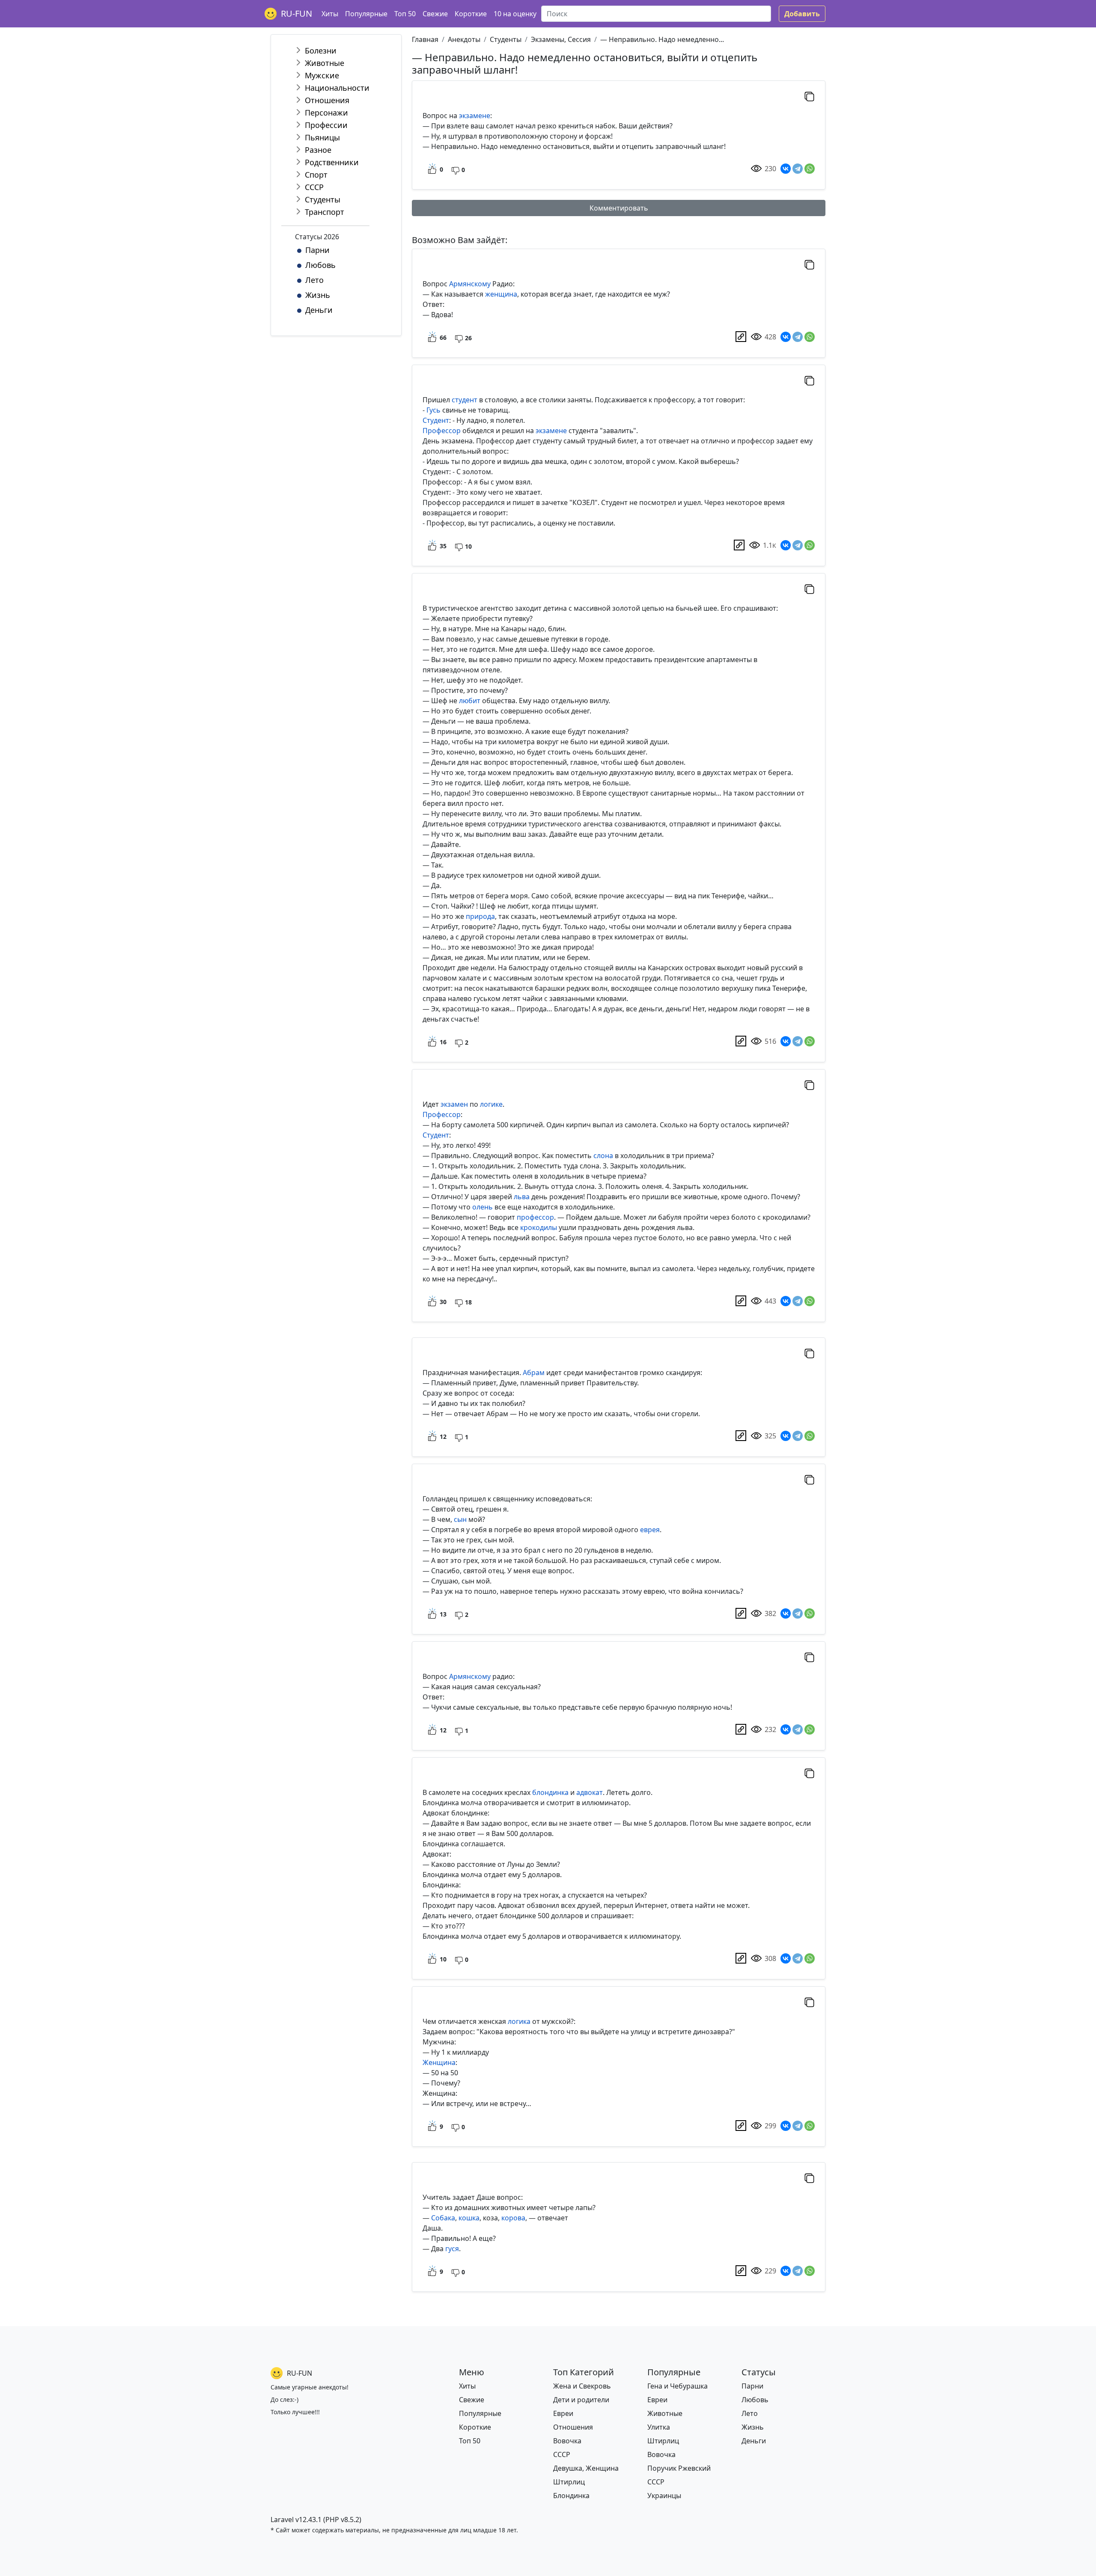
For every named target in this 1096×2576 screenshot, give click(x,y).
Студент (436, 420)
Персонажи (326, 113)
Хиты (330, 14)
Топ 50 (405, 14)
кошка (469, 2218)
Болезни (321, 51)
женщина (501, 294)
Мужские (322, 75)
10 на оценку (515, 14)
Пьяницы (322, 137)
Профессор (442, 431)
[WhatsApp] (810, 169)
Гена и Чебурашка (678, 2386)
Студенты (323, 199)
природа (480, 916)
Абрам (534, 1373)
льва (522, 1197)
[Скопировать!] (809, 96)
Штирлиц (569, 2482)
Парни (317, 250)
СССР (314, 187)
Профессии (326, 125)
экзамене (475, 116)
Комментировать (619, 208)
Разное (318, 150)
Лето (314, 280)
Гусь (433, 410)
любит (470, 701)
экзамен (454, 1104)
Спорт (316, 175)
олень (482, 1207)
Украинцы (664, 2496)
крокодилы (539, 1227)
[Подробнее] (741, 337)
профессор (535, 1217)
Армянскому (470, 284)
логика (519, 2021)
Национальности (337, 88)
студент (465, 400)
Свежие (435, 14)
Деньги (319, 310)
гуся (452, 2249)
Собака (443, 2218)
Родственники (332, 162)
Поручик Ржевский (679, 2468)
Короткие (471, 14)
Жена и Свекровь (582, 2386)
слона (603, 1156)
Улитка (659, 2427)
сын (460, 1519)
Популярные (366, 14)
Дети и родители (581, 2400)
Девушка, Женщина (586, 2468)
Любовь (320, 265)
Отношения (327, 100)
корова (513, 2218)
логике (491, 1104)
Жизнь (318, 295)
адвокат (590, 1792)
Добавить (802, 14)
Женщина (439, 2062)
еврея (650, 1530)
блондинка (550, 1792)
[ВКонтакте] (786, 169)
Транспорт (325, 212)
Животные (325, 63)
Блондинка (571, 2496)
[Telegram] (798, 169)
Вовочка (567, 2441)
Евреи (563, 2413)
